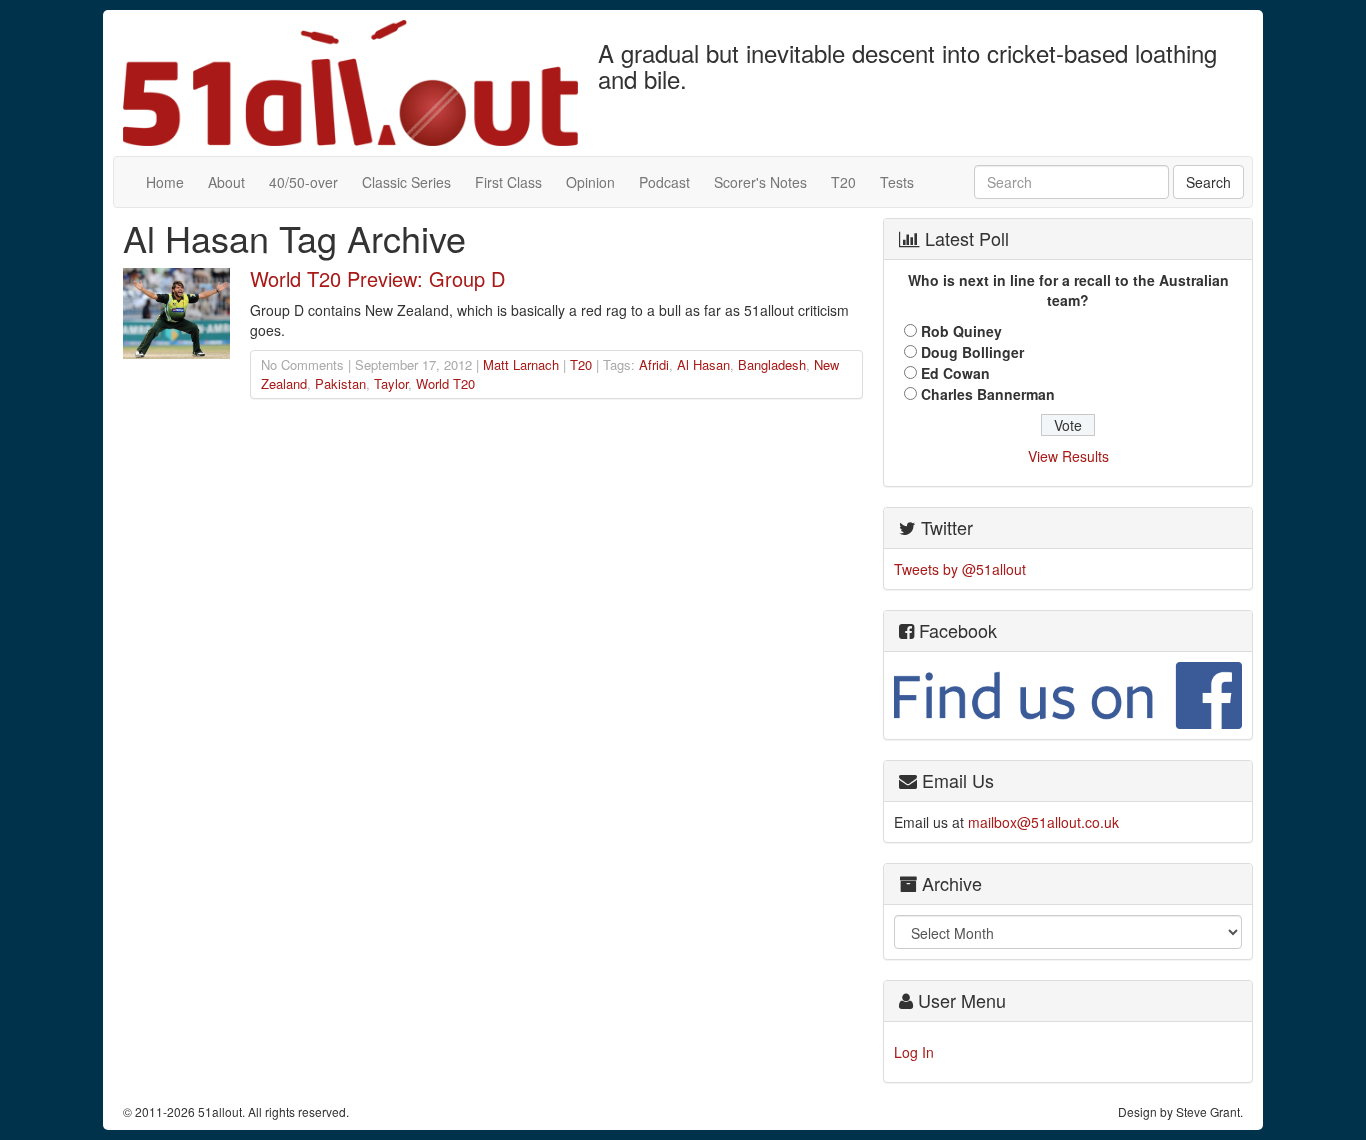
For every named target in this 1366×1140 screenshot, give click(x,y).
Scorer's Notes (760, 182)
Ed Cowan (955, 373)
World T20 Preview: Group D (377, 278)
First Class (508, 182)
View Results (1068, 456)
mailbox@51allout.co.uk (1043, 822)
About (226, 182)
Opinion (590, 182)
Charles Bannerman (988, 394)
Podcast (664, 182)
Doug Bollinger (972, 352)
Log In (914, 1052)
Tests (897, 182)
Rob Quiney (961, 331)
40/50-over (303, 182)
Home (165, 182)
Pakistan (340, 383)
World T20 (445, 383)
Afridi (654, 364)
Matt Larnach (521, 364)
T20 (843, 182)
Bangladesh (772, 364)
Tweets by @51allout (960, 569)
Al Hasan (703, 364)
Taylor (391, 383)
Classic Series (406, 182)
